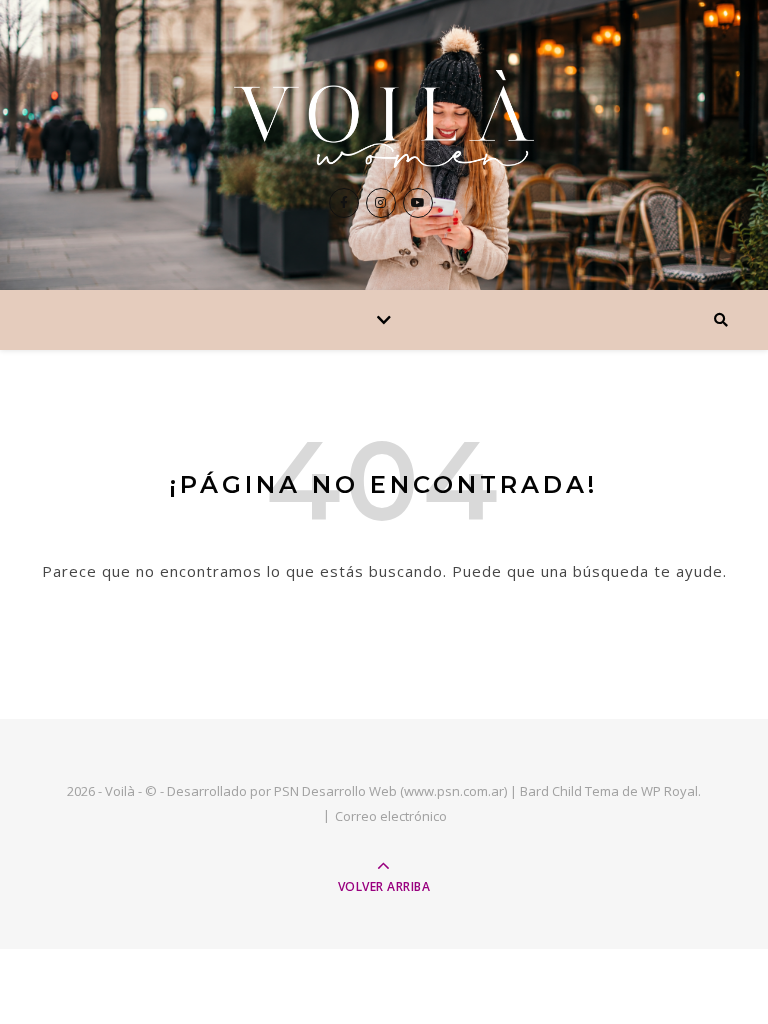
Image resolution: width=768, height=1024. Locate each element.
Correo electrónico (391, 816)
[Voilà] (384, 119)
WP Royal (669, 791)
